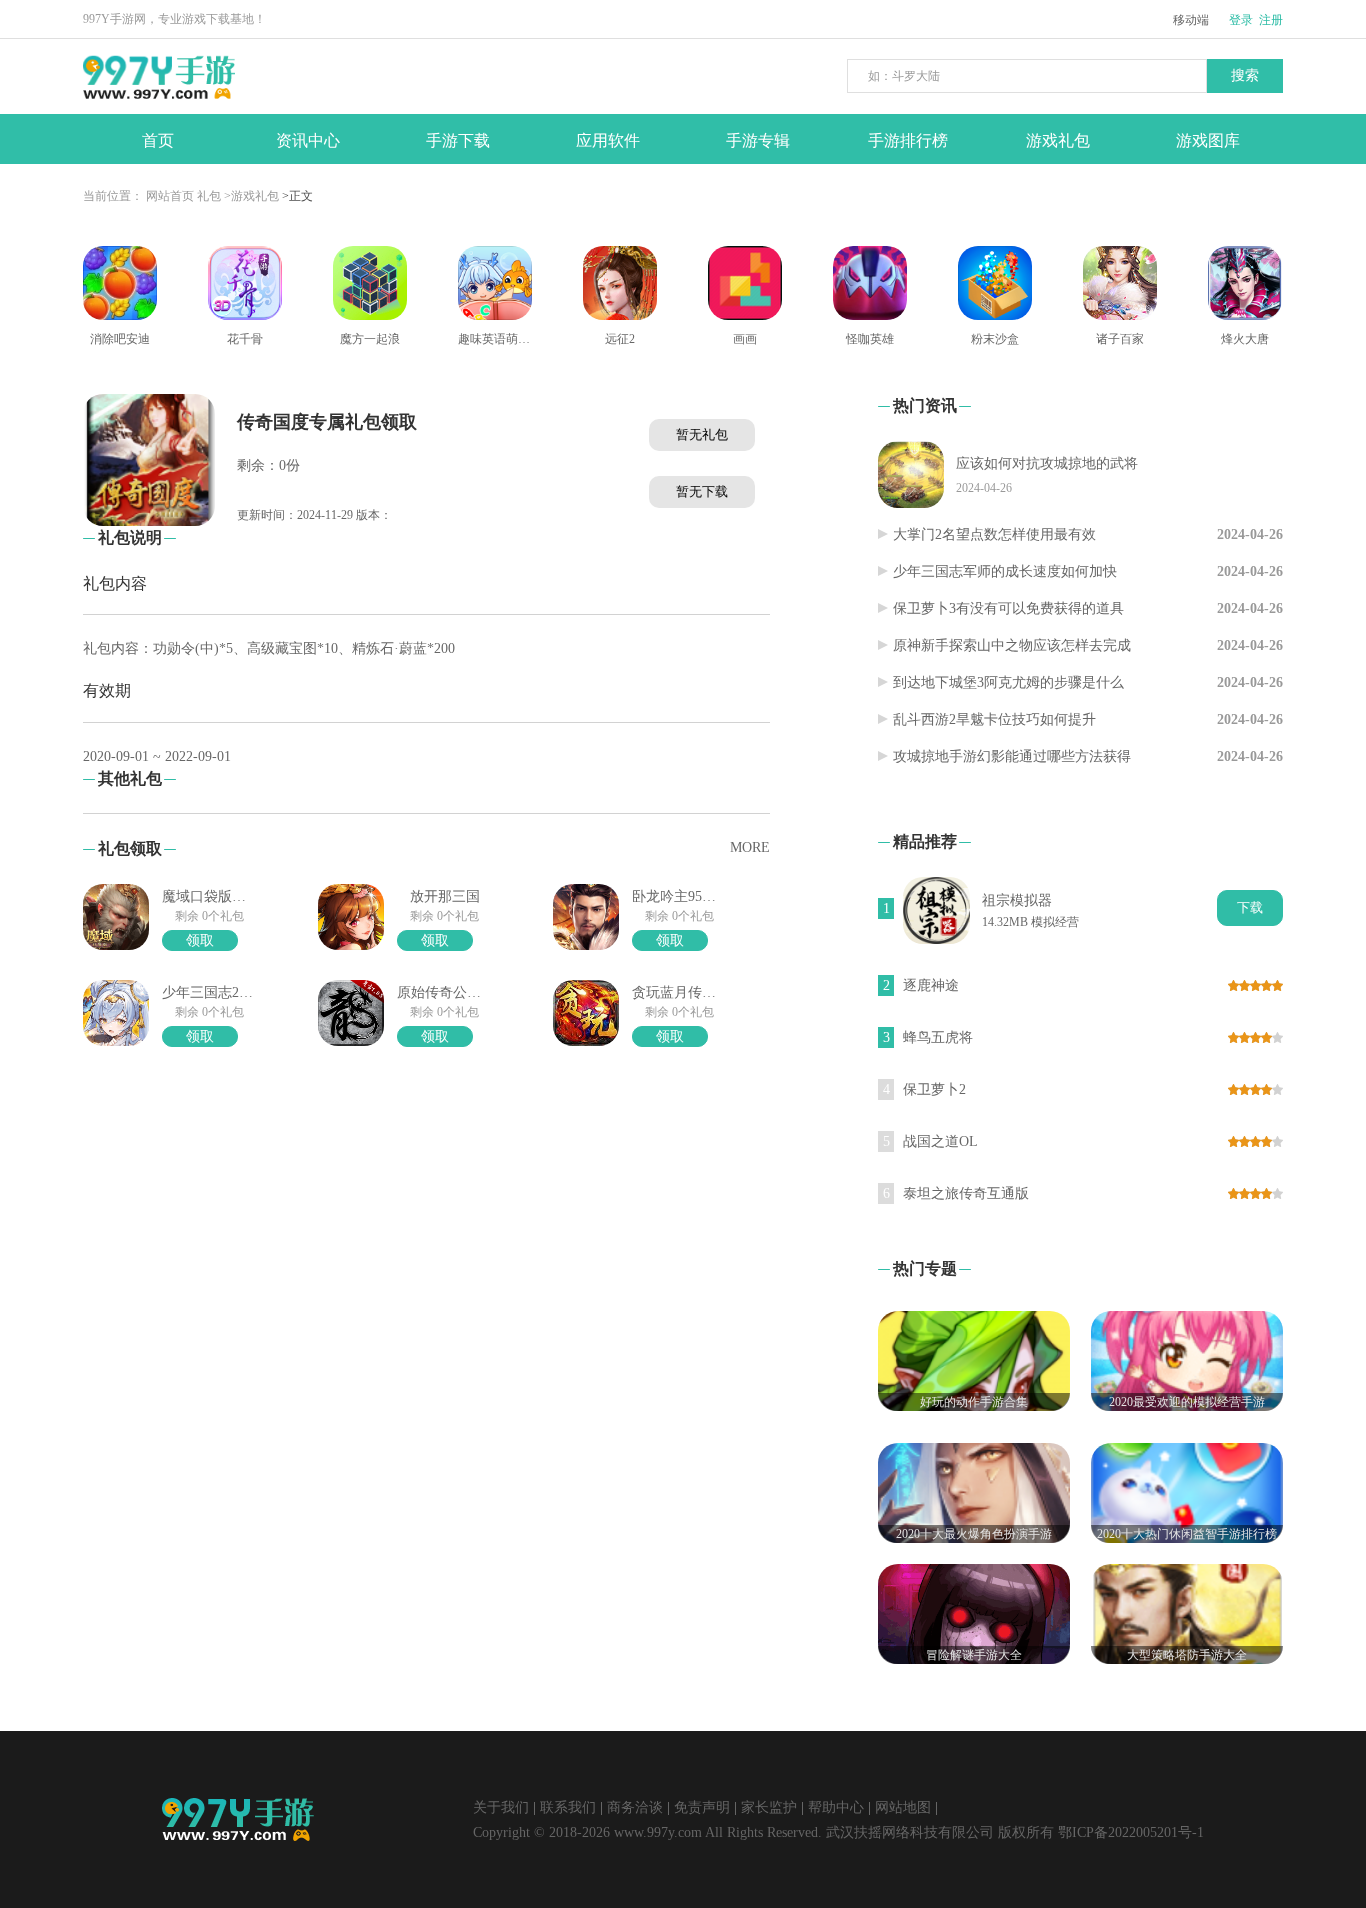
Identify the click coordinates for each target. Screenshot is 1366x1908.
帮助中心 (836, 1807)
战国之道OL (940, 1141)
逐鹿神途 (931, 985)
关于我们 (501, 1807)
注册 (1271, 20)
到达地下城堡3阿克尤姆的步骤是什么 (1008, 682)
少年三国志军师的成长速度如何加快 (1005, 571)
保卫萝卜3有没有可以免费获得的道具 (1008, 608)
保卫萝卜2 (934, 1089)
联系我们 (568, 1807)
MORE (750, 847)
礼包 (209, 196)
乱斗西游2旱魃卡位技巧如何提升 (994, 719)
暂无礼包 (702, 434)
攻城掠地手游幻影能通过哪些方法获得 (1012, 756)
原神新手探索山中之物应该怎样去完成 (1012, 645)
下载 (1250, 907)
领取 (200, 940)
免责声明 (702, 1807)
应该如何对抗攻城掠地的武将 (1047, 463)
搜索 (1245, 75)
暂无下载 (702, 491)
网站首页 (170, 196)
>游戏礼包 (251, 196)
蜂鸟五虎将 (938, 1037)
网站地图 (903, 1807)
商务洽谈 (635, 1807)
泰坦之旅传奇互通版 (966, 1193)
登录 (1241, 20)
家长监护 (769, 1807)
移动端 (1191, 20)
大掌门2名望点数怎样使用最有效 (994, 534)
